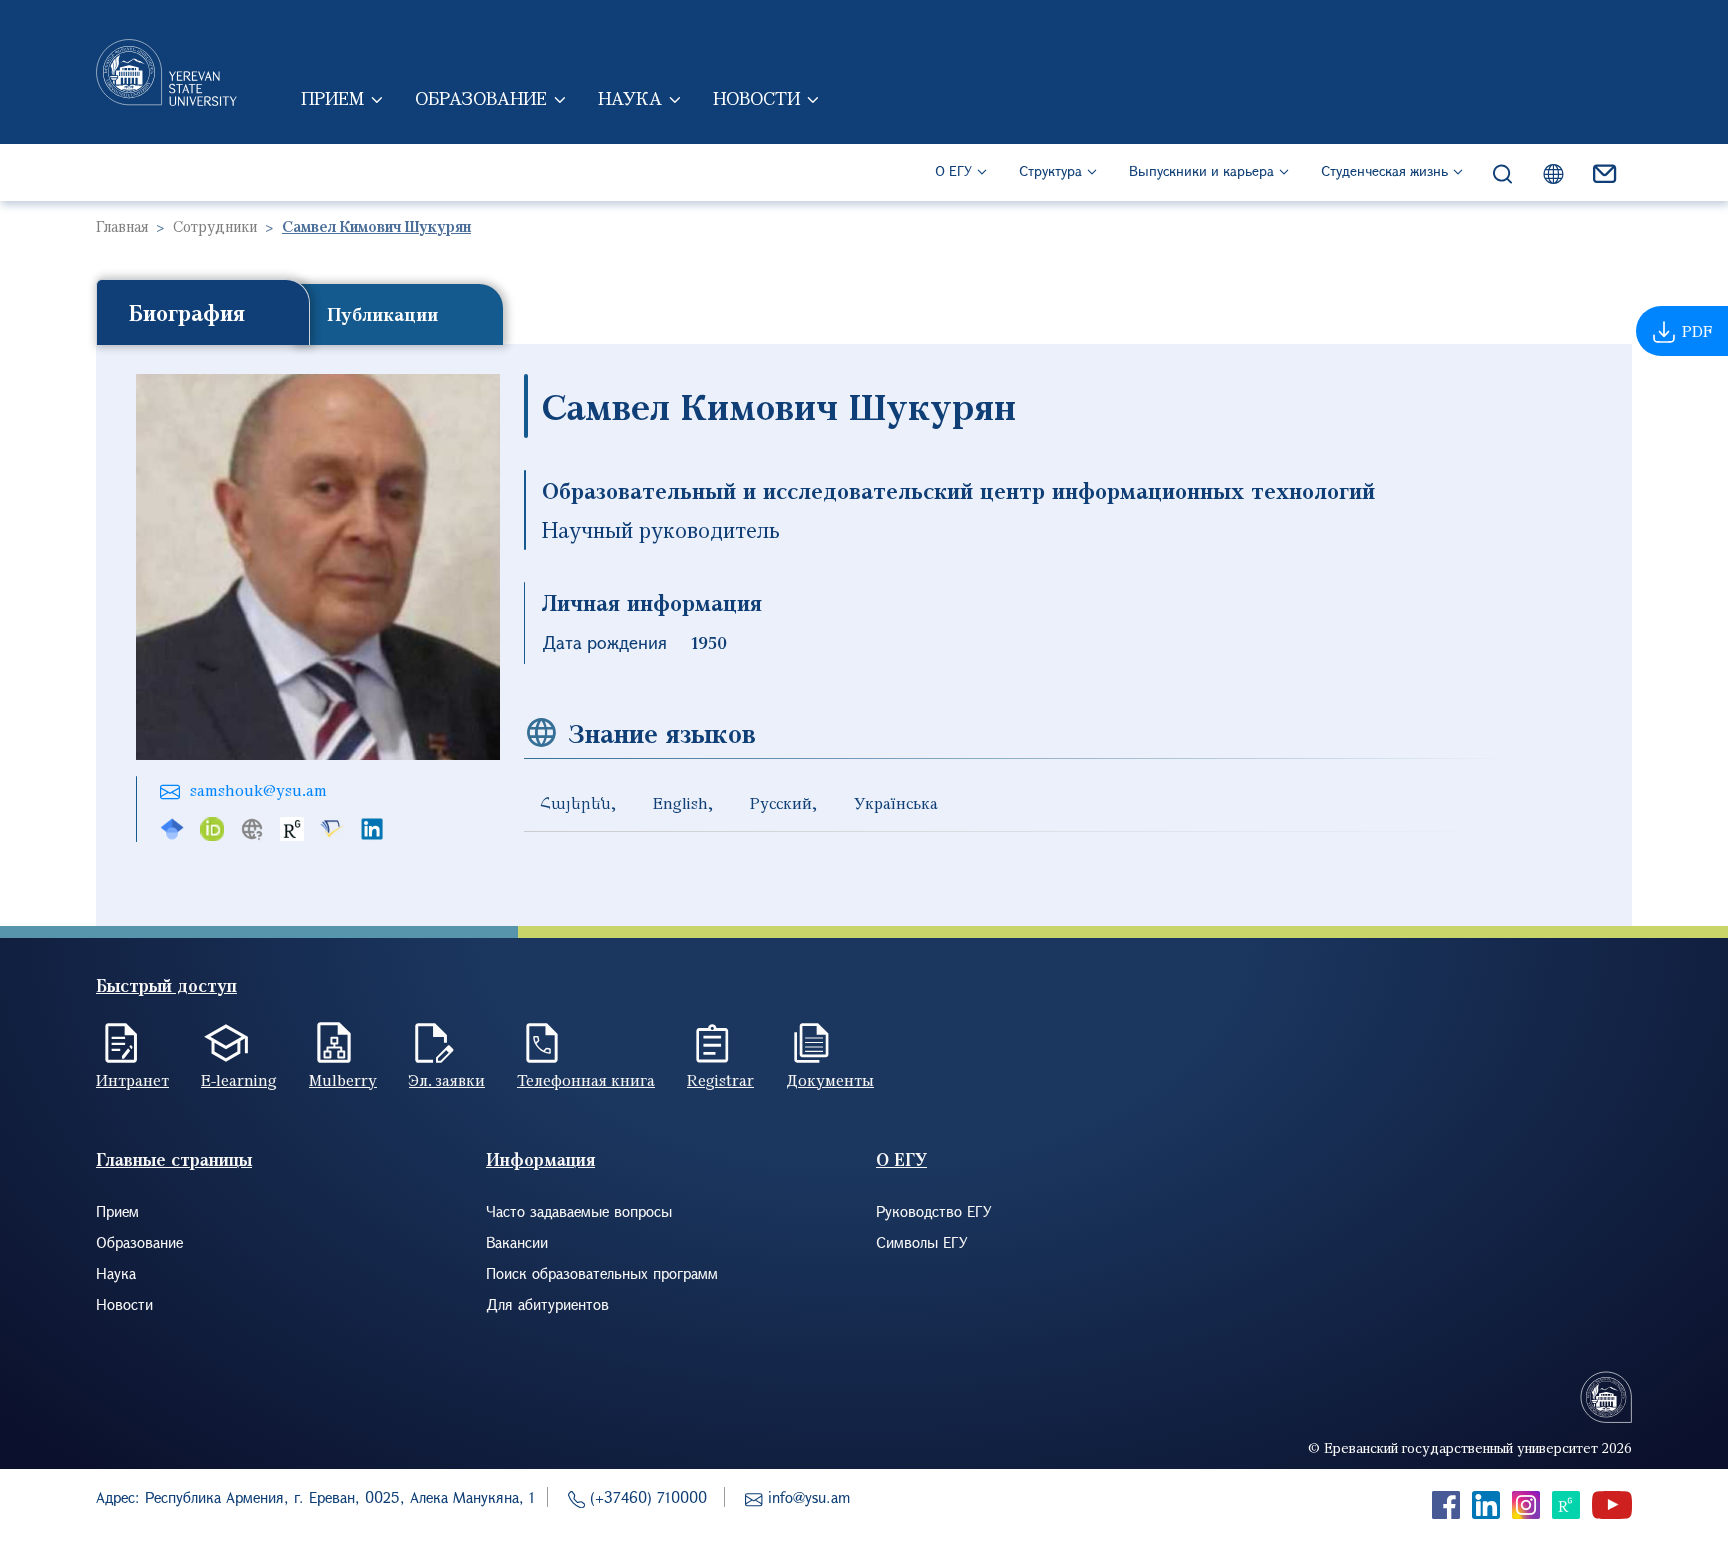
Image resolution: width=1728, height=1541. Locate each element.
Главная (122, 226)
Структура (1050, 170)
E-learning (239, 1080)
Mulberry (343, 1080)
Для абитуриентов (547, 1304)
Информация (540, 1159)
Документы (830, 1080)
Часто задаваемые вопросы (579, 1211)
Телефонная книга (586, 1080)
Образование (481, 98)
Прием (332, 98)
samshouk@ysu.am (258, 790)
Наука (630, 98)
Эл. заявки (447, 1080)
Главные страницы (174, 1159)
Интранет (132, 1080)
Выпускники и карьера (1201, 170)
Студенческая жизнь (1384, 170)
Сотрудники (215, 226)
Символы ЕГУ (922, 1242)
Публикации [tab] (382, 314)
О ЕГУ (953, 170)
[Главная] (166, 72)
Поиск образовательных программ (602, 1273)
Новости (756, 98)
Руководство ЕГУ (934, 1211)
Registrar (720, 1080)
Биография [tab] (187, 312)
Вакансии (517, 1242)
